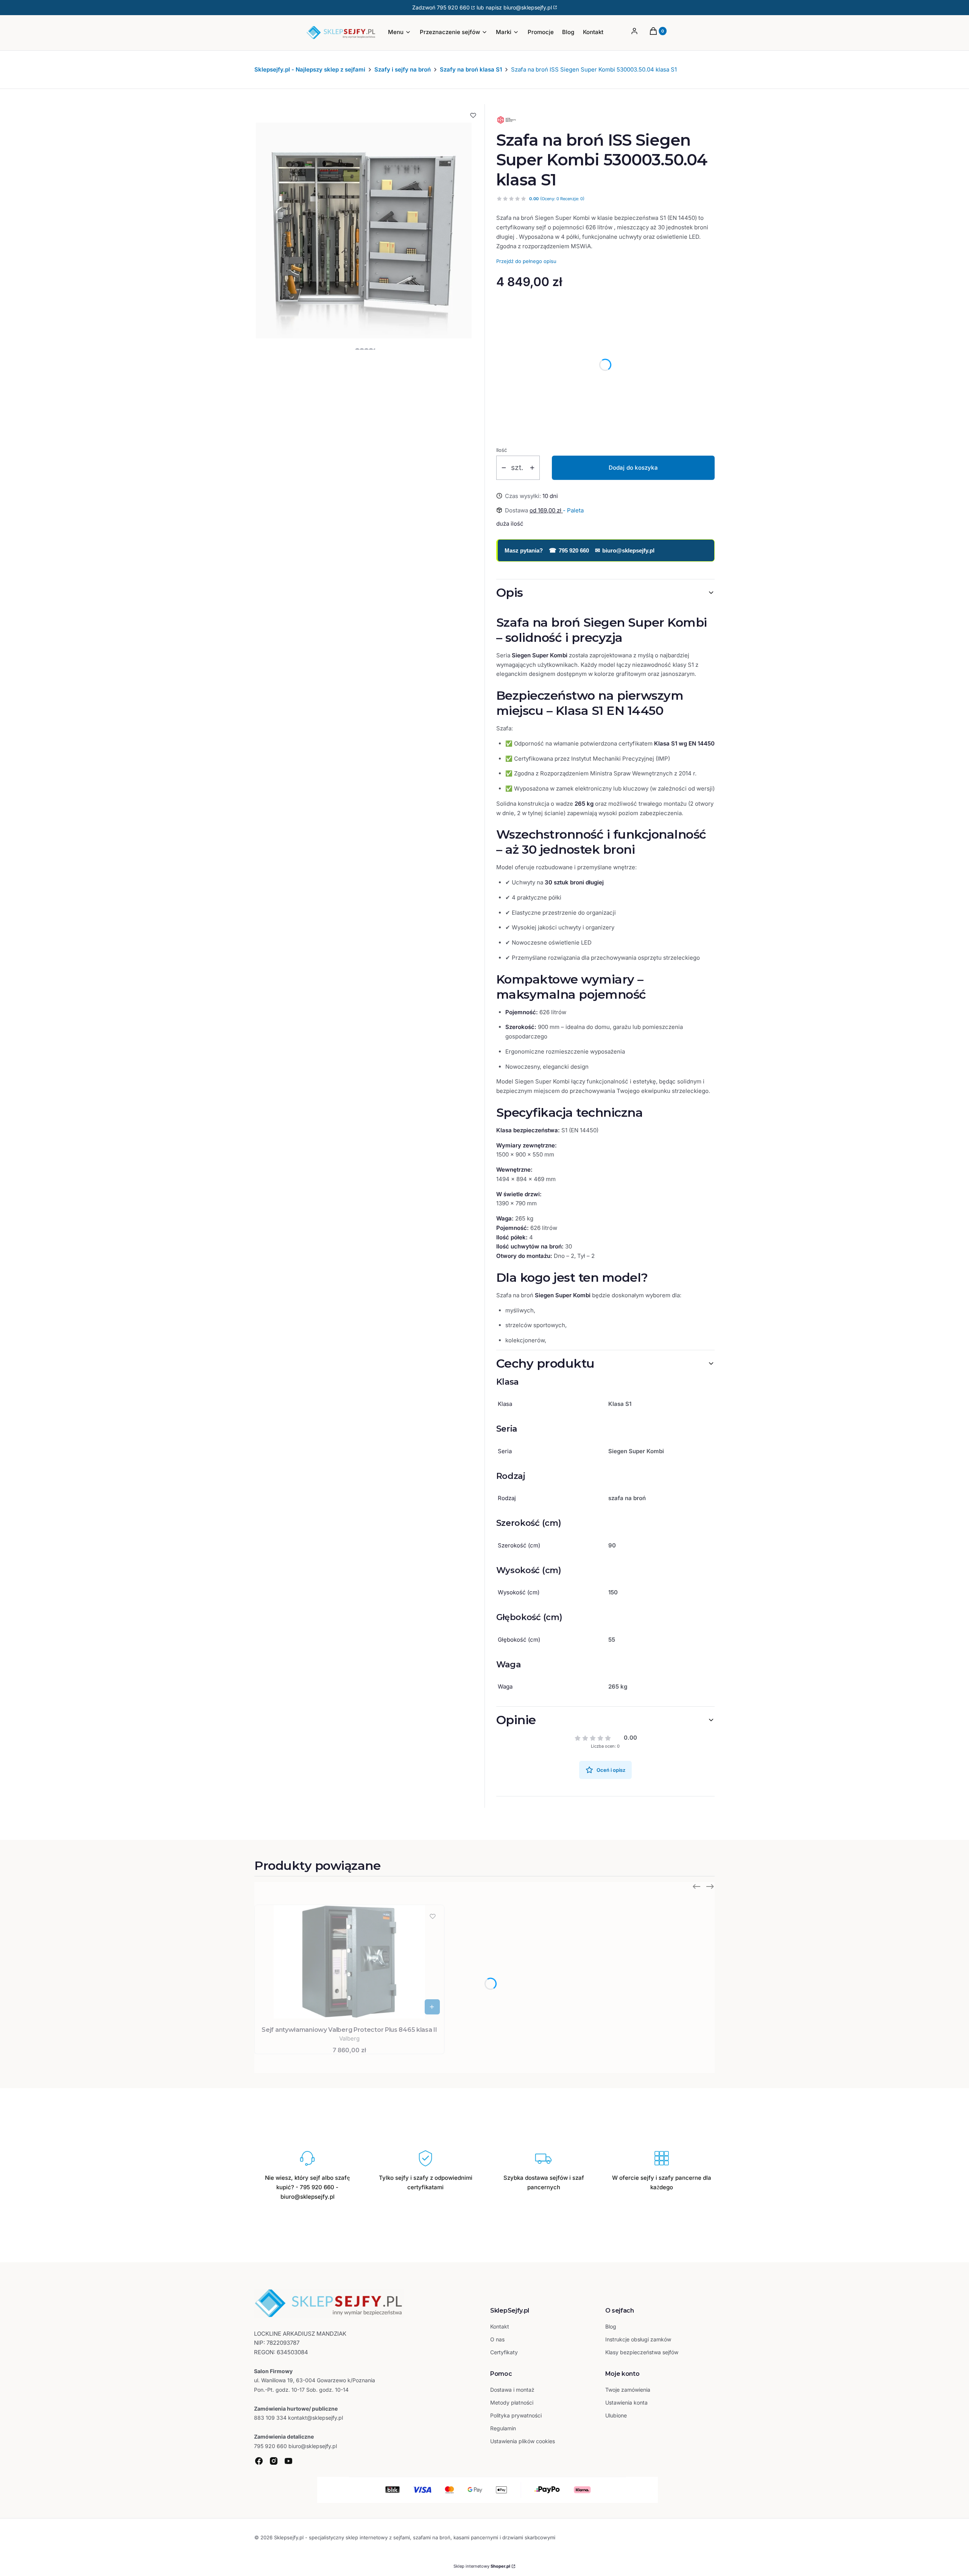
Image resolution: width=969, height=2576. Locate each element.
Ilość (502, 450)
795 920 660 (453, 7)
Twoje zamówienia (628, 2390)
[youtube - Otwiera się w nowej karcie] (288, 2461)
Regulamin (503, 2428)
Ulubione (616, 2415)
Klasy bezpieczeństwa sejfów (642, 2352)
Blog (611, 2326)
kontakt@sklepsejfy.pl (315, 2418)
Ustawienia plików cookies (523, 2441)
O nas (497, 2339)
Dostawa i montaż (512, 2390)
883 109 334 (270, 2418)
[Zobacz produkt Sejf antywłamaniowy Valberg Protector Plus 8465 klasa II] (432, 2007)
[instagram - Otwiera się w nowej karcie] (274, 2461)
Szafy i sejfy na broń (403, 69)
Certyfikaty (504, 2352)
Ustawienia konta (626, 2402)
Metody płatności (512, 2402)
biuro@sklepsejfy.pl (625, 550)
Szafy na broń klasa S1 (471, 69)
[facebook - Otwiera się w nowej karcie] (259, 2461)
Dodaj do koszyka (633, 468)
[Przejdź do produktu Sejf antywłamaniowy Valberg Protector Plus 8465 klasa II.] (349, 1962)
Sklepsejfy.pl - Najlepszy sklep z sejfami (310, 69)
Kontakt (500, 2326)
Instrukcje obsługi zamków (638, 2339)
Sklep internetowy (482, 2566)
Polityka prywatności (516, 2415)
